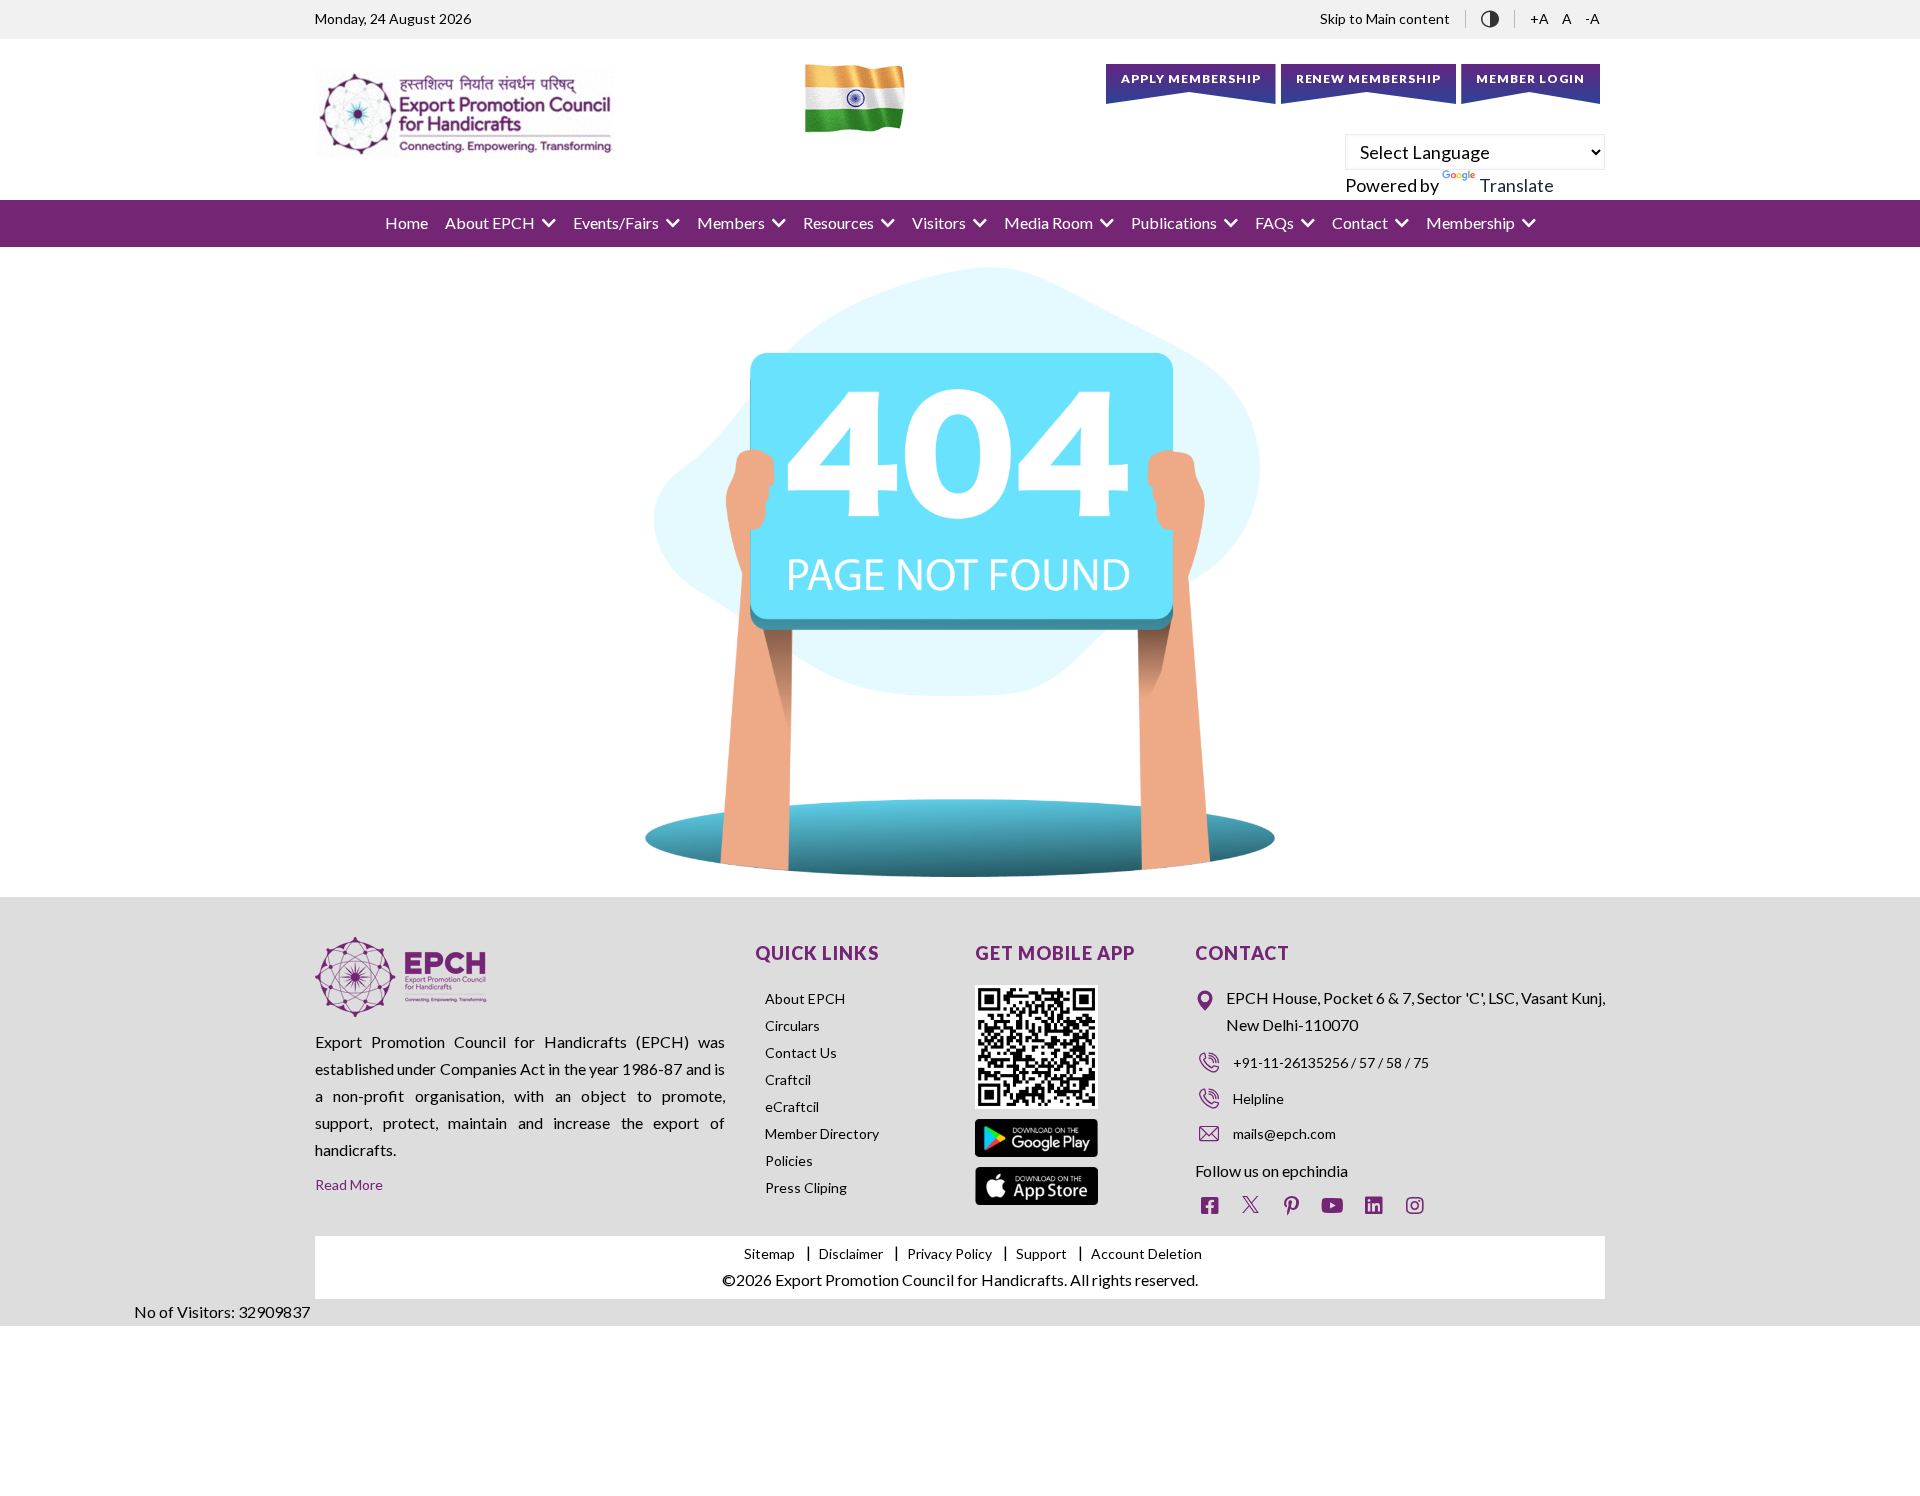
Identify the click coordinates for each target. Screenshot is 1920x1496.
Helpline (1258, 1098)
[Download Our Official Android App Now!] (1037, 1122)
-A (1592, 18)
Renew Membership (1369, 78)
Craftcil (788, 1079)
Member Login (1530, 78)
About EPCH (805, 998)
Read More (349, 1184)
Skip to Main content (1385, 18)
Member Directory (822, 1133)
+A (1541, 18)
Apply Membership (1191, 78)
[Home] (465, 114)
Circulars (792, 1025)
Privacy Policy (949, 1253)
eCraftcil (792, 1106)
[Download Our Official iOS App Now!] (1037, 1180)
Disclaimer (851, 1253)
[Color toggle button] (1490, 16)
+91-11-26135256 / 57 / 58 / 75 (1331, 1062)
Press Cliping (806, 1187)
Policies (789, 1160)
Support (1041, 1253)
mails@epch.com (1284, 1133)
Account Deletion (1146, 1253)
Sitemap (769, 1253)
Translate (1516, 185)
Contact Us (801, 1052)
